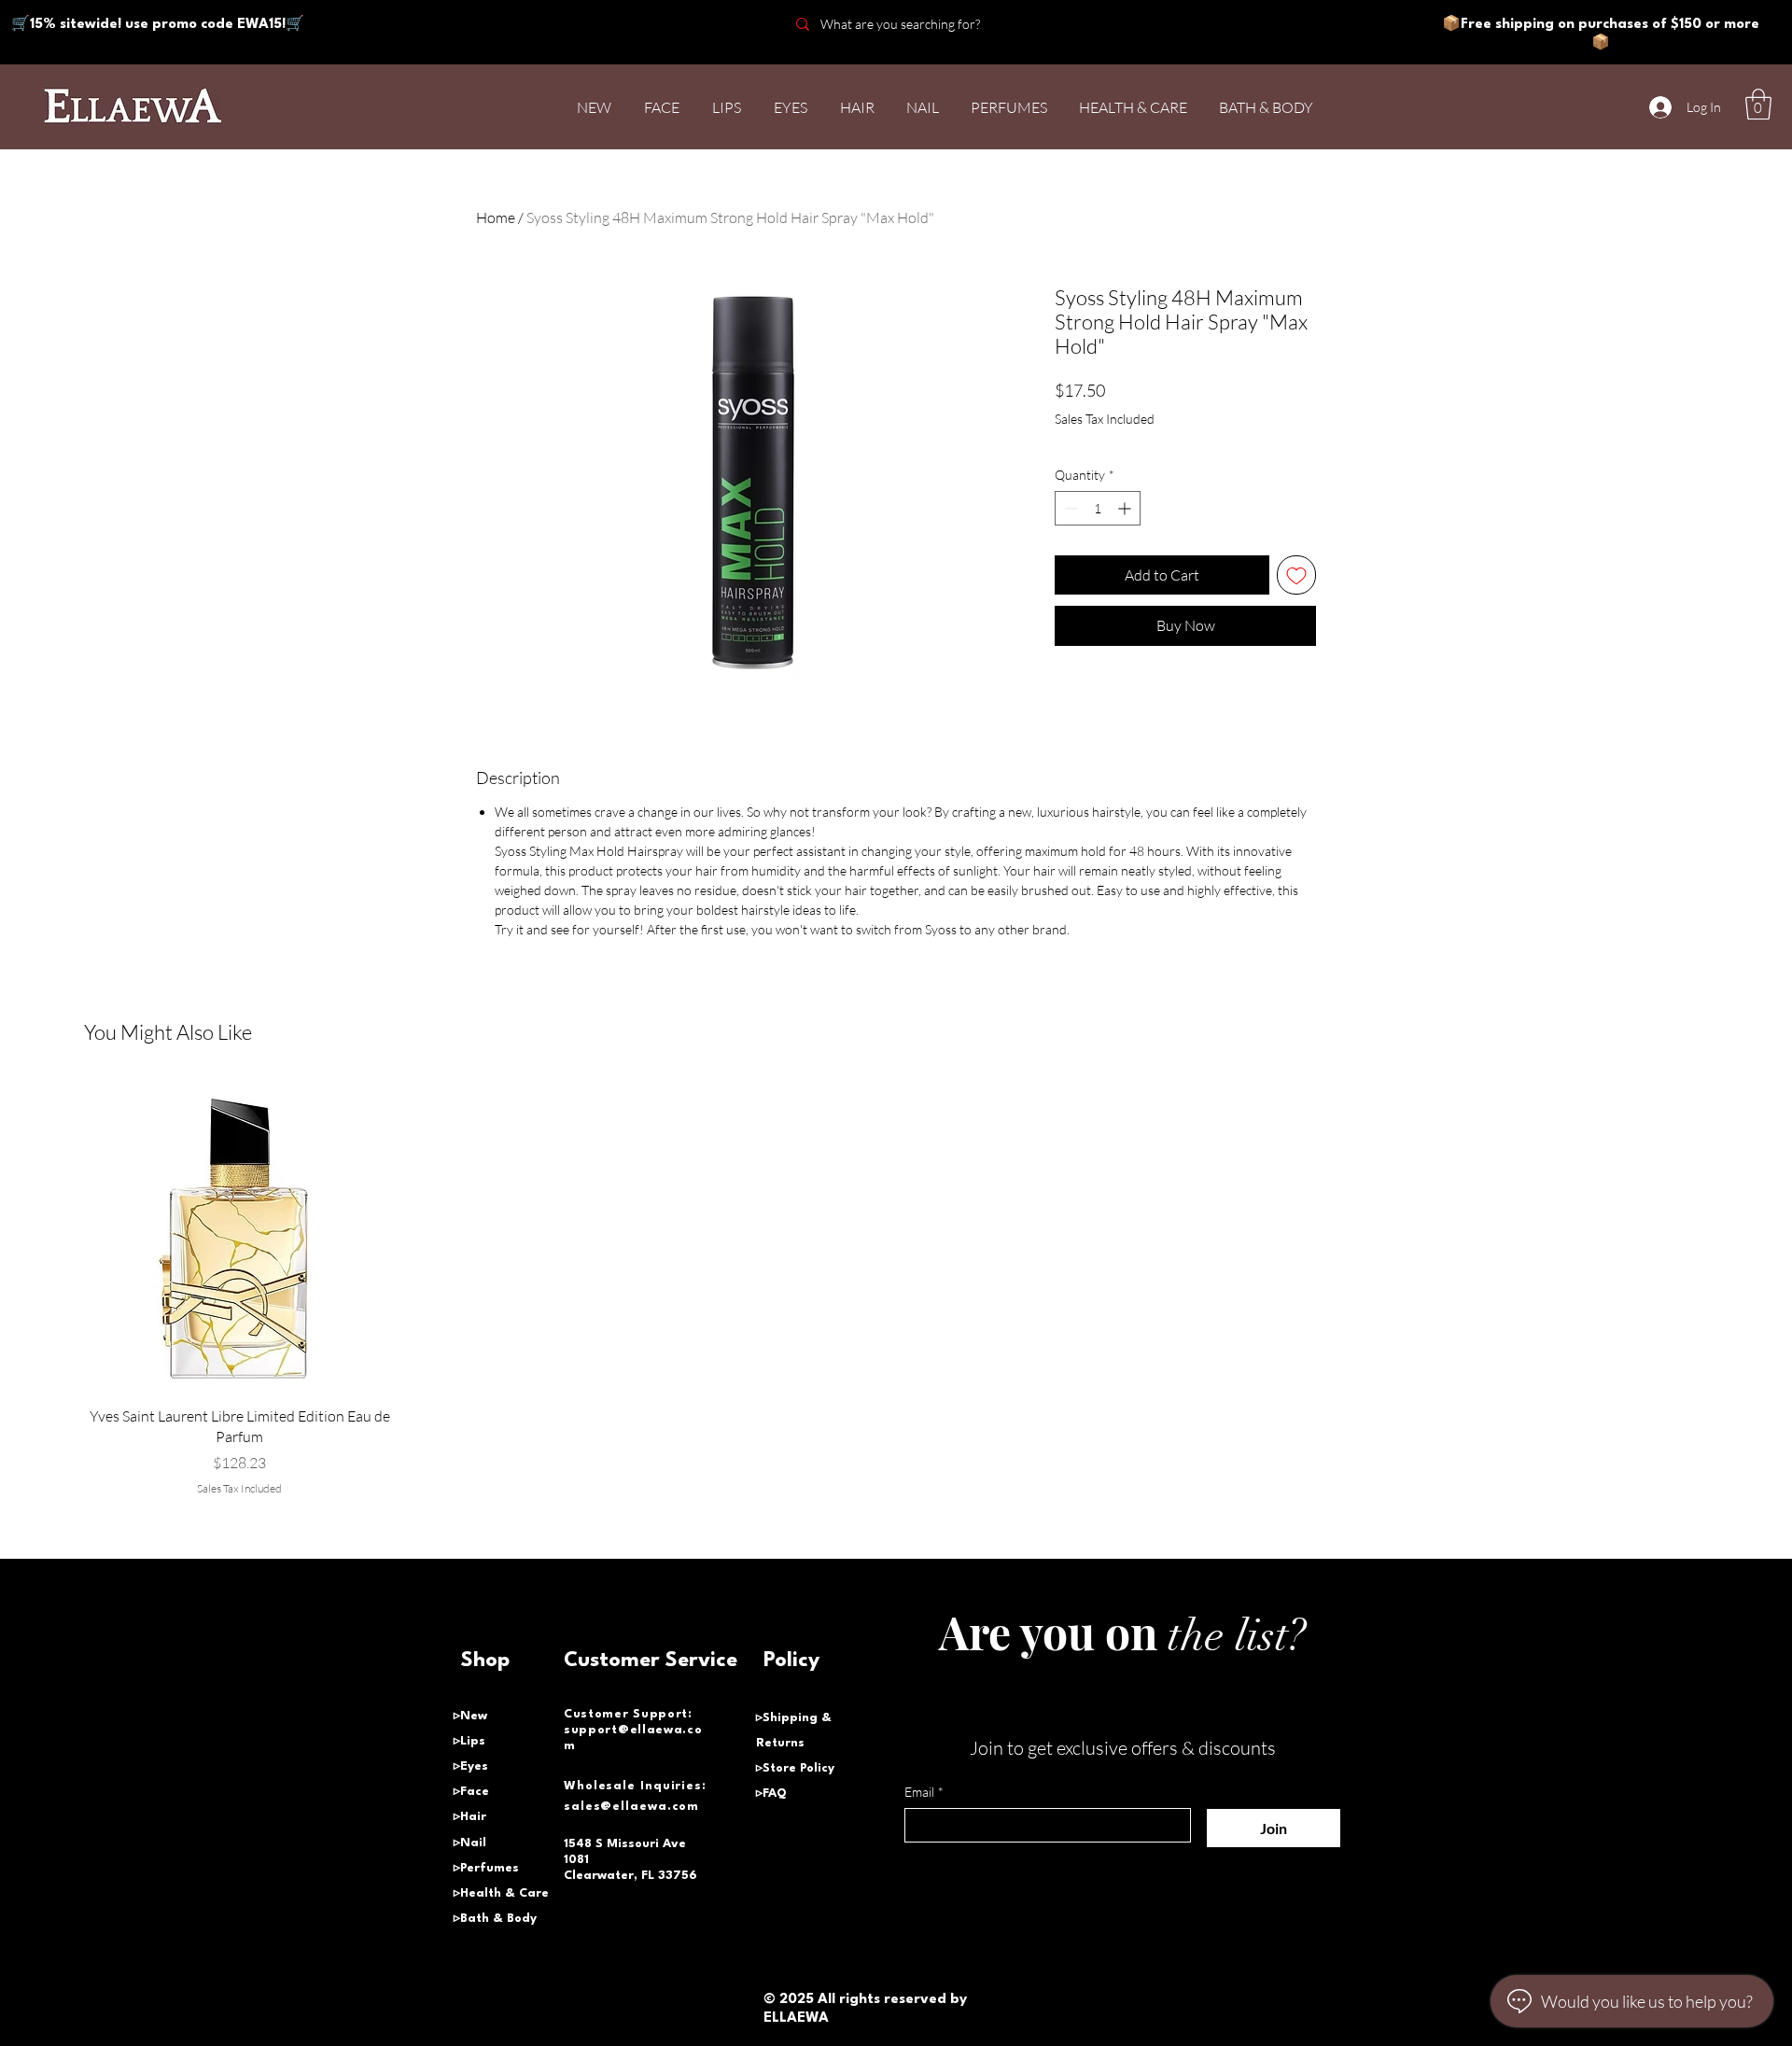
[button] (1758, 104)
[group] (896, 1289)
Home (496, 217)
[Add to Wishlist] (1296, 575)
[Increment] (1126, 508)
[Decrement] (1069, 508)
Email (924, 1792)
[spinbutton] (1098, 508)
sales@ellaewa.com (631, 1807)
